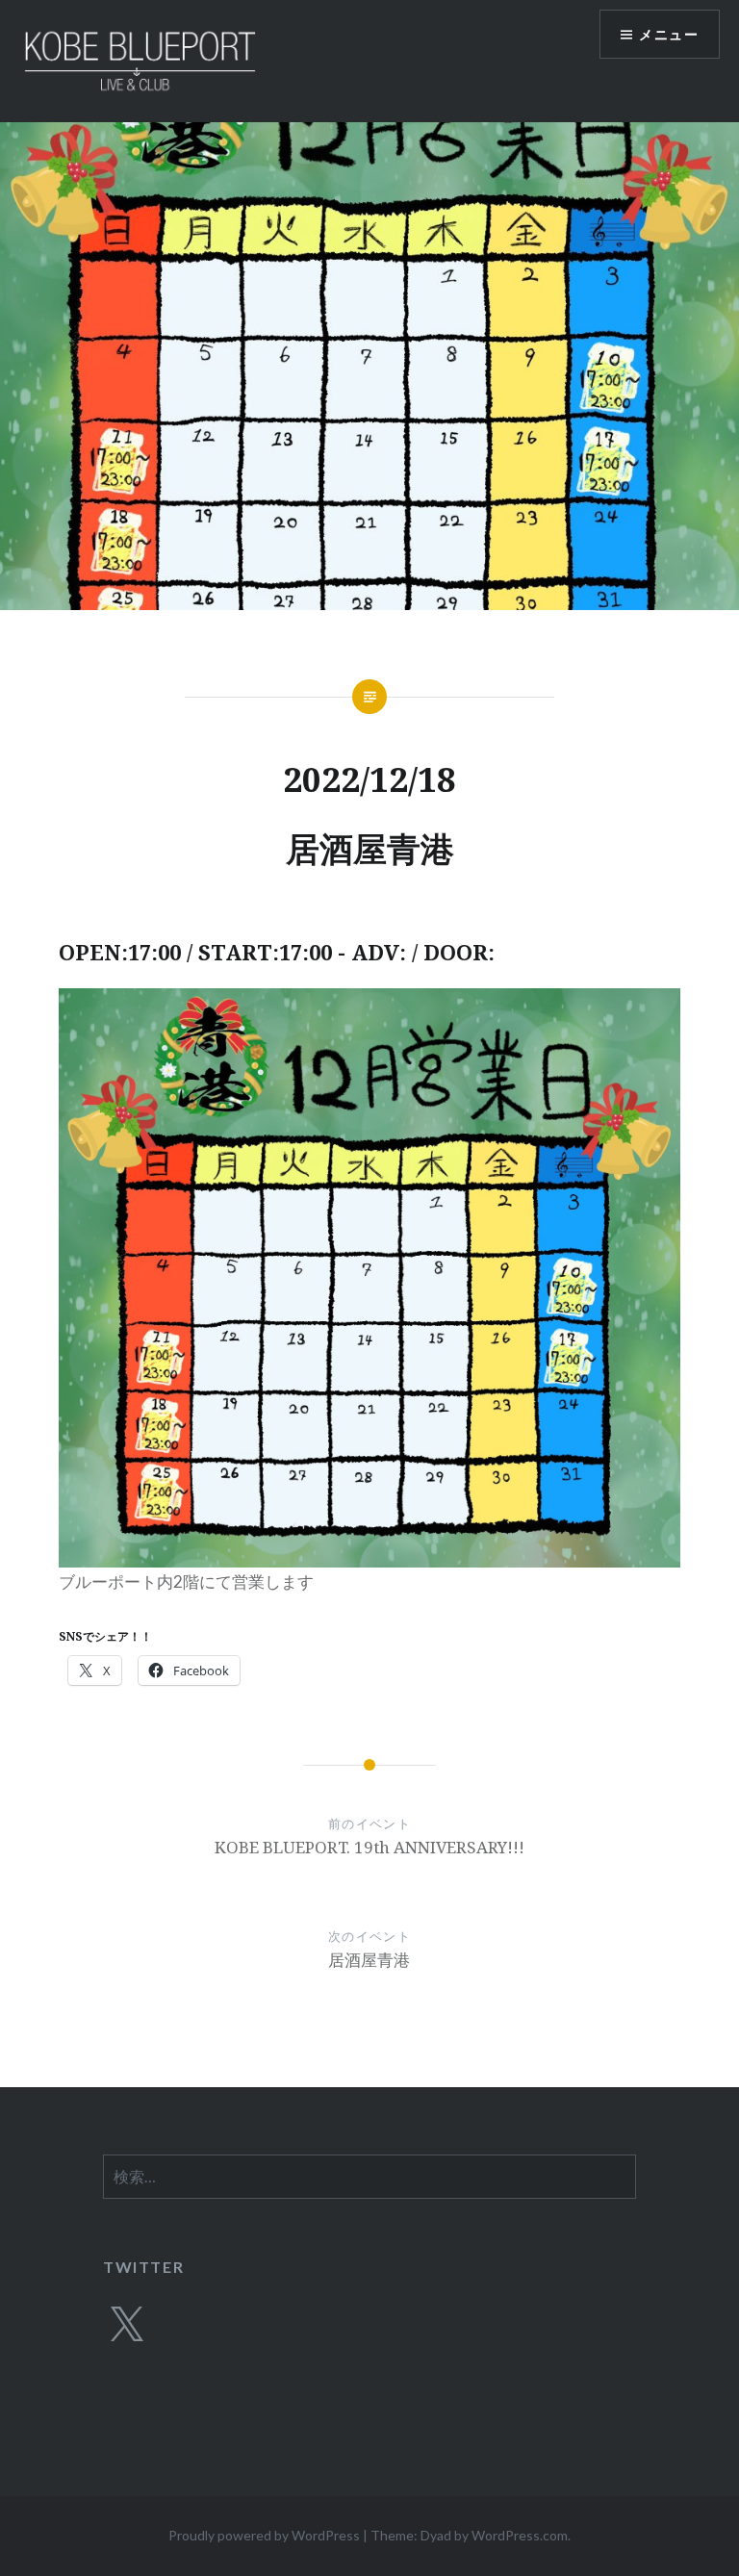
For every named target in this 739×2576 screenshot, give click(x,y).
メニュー (669, 34)
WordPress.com (520, 2535)
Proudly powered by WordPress (264, 2535)
